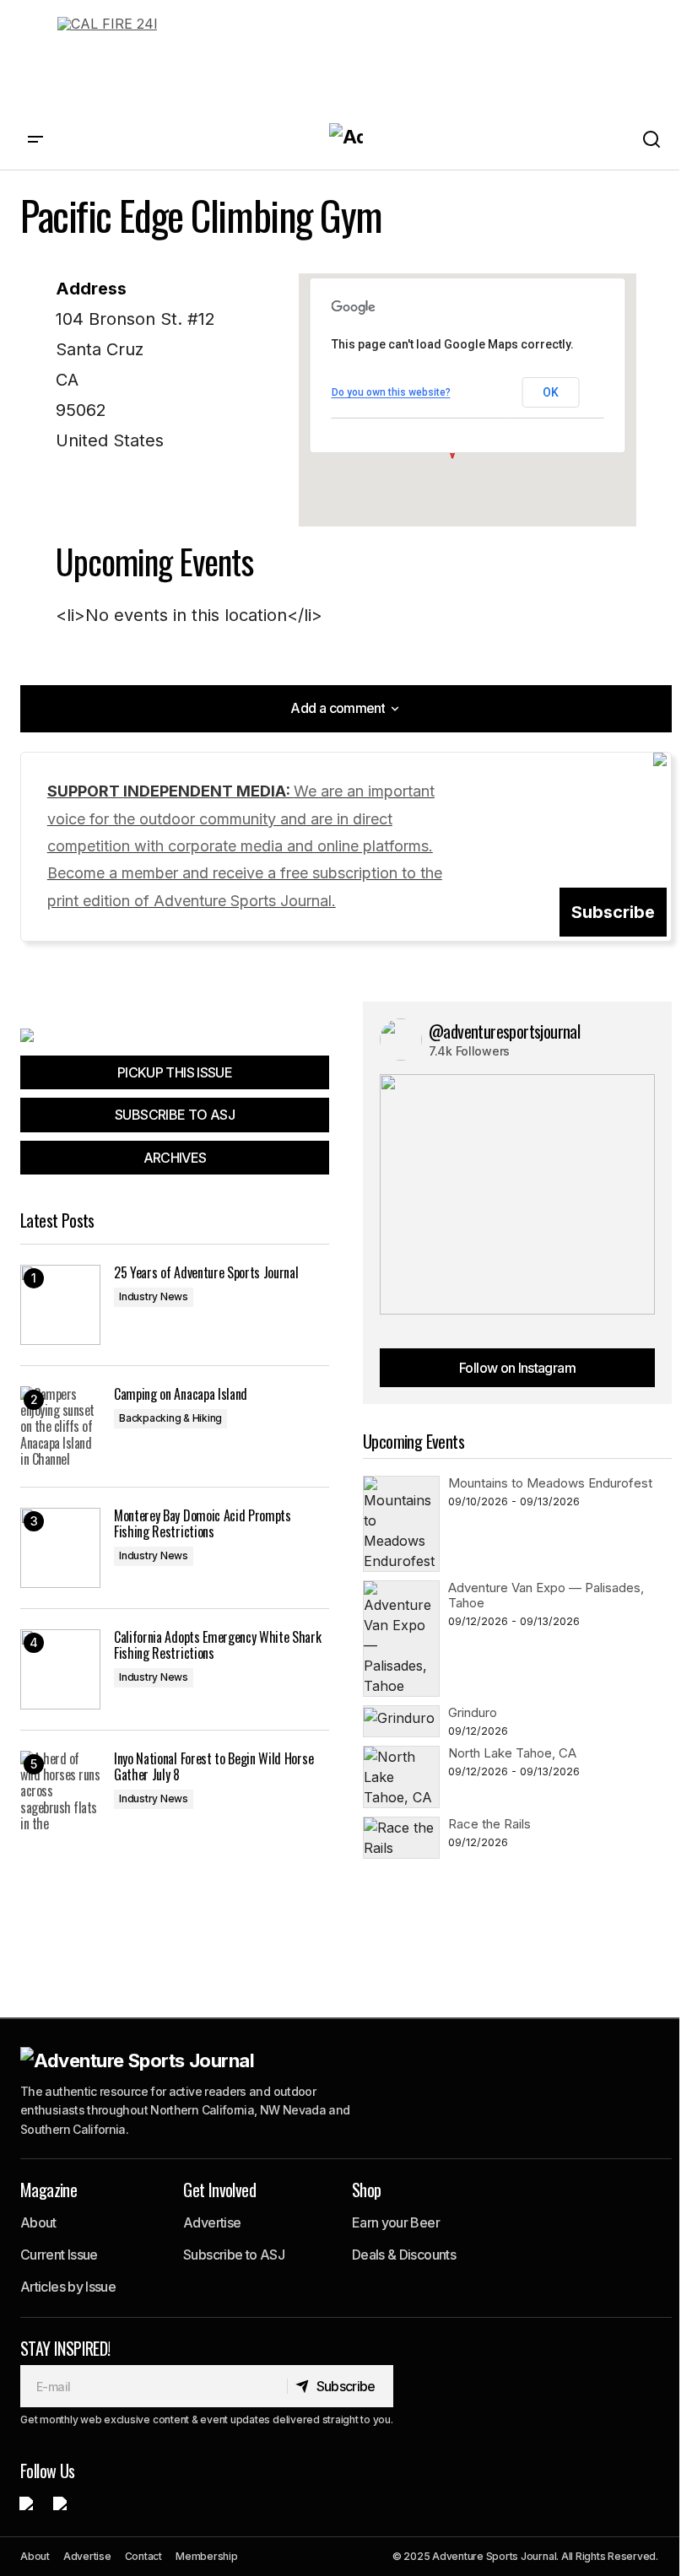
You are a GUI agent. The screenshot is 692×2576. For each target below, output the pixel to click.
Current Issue (59, 2255)
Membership (207, 2556)
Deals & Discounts (404, 2255)
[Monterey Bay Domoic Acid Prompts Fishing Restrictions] (60, 1548)
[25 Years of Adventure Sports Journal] (60, 1305)
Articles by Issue (68, 2287)
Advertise (212, 2222)
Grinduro (473, 1712)
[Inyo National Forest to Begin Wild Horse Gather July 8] (60, 1791)
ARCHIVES (175, 1158)
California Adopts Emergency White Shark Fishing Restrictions (218, 1645)
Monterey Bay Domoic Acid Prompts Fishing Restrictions (203, 1524)
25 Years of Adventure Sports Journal (206, 1273)
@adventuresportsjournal (504, 1031)
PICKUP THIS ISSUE (175, 1072)
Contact (143, 2556)
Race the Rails (489, 1824)
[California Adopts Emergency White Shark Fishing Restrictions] (60, 1669)
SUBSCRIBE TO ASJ (175, 1115)
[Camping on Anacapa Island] (60, 1426)
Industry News (154, 1296)
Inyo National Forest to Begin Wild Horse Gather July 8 (214, 1767)
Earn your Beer (396, 2222)
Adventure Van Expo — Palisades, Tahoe (546, 1595)
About (38, 2222)
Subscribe (613, 912)
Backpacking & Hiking (170, 1418)
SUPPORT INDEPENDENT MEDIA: (245, 846)
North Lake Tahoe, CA (512, 1753)
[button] (35, 140)
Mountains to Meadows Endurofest (550, 1483)
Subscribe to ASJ (234, 2255)
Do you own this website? (391, 392)
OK (550, 392)
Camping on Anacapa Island (181, 1394)
